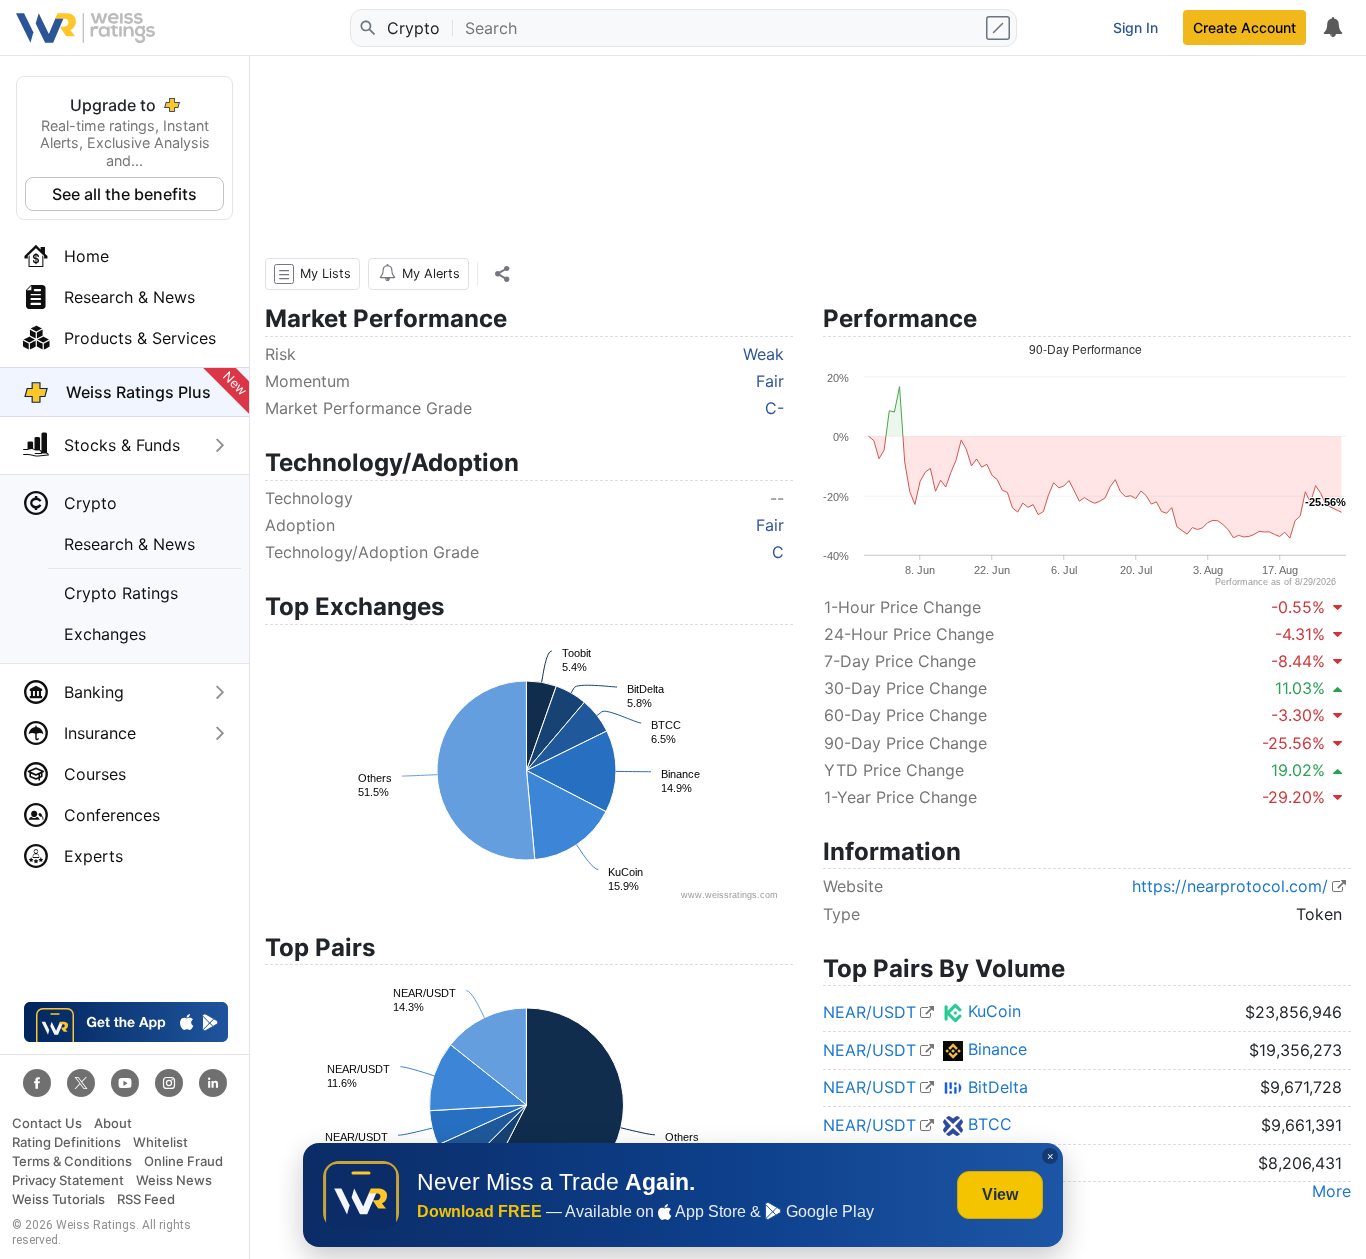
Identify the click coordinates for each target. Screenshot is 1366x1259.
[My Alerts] (1332, 28)
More (1331, 1191)
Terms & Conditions (72, 1161)
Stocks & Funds (122, 445)
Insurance (100, 733)
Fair (770, 381)
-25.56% (1293, 743)
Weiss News (174, 1180)
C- (774, 408)
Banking (94, 692)
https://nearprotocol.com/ (1230, 886)
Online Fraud (183, 1161)
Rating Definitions (66, 1142)
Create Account (1244, 27)
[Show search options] (1000, 28)
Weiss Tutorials (58, 1199)
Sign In (1135, 27)
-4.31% (1300, 634)
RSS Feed (146, 1199)
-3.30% (1298, 715)
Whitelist (160, 1142)
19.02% (1298, 770)
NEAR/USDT (869, 1012)
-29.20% (1293, 797)
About (113, 1123)
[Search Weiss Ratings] (367, 28)
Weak (763, 354)
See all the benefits (124, 194)
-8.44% (1298, 661)
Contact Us (47, 1123)
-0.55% (1298, 607)
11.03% (1300, 688)
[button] (312, 274)
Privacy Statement (68, 1180)
